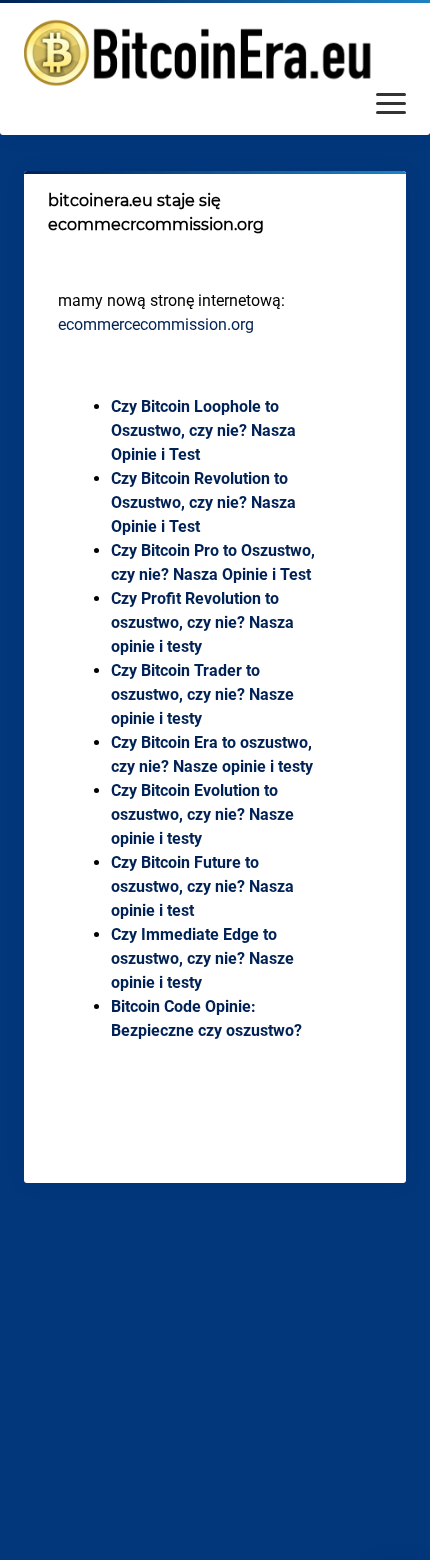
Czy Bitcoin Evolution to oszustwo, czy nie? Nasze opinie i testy (202, 814)
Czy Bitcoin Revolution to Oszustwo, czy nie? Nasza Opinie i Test (203, 502)
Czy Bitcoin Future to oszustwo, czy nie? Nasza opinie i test (202, 886)
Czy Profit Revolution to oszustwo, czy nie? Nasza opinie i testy (202, 622)
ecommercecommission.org (156, 324)
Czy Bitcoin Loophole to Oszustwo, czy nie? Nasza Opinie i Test (203, 430)
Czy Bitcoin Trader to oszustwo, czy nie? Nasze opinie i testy (202, 694)
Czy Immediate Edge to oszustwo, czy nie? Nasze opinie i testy (202, 958)
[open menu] (391, 105)
